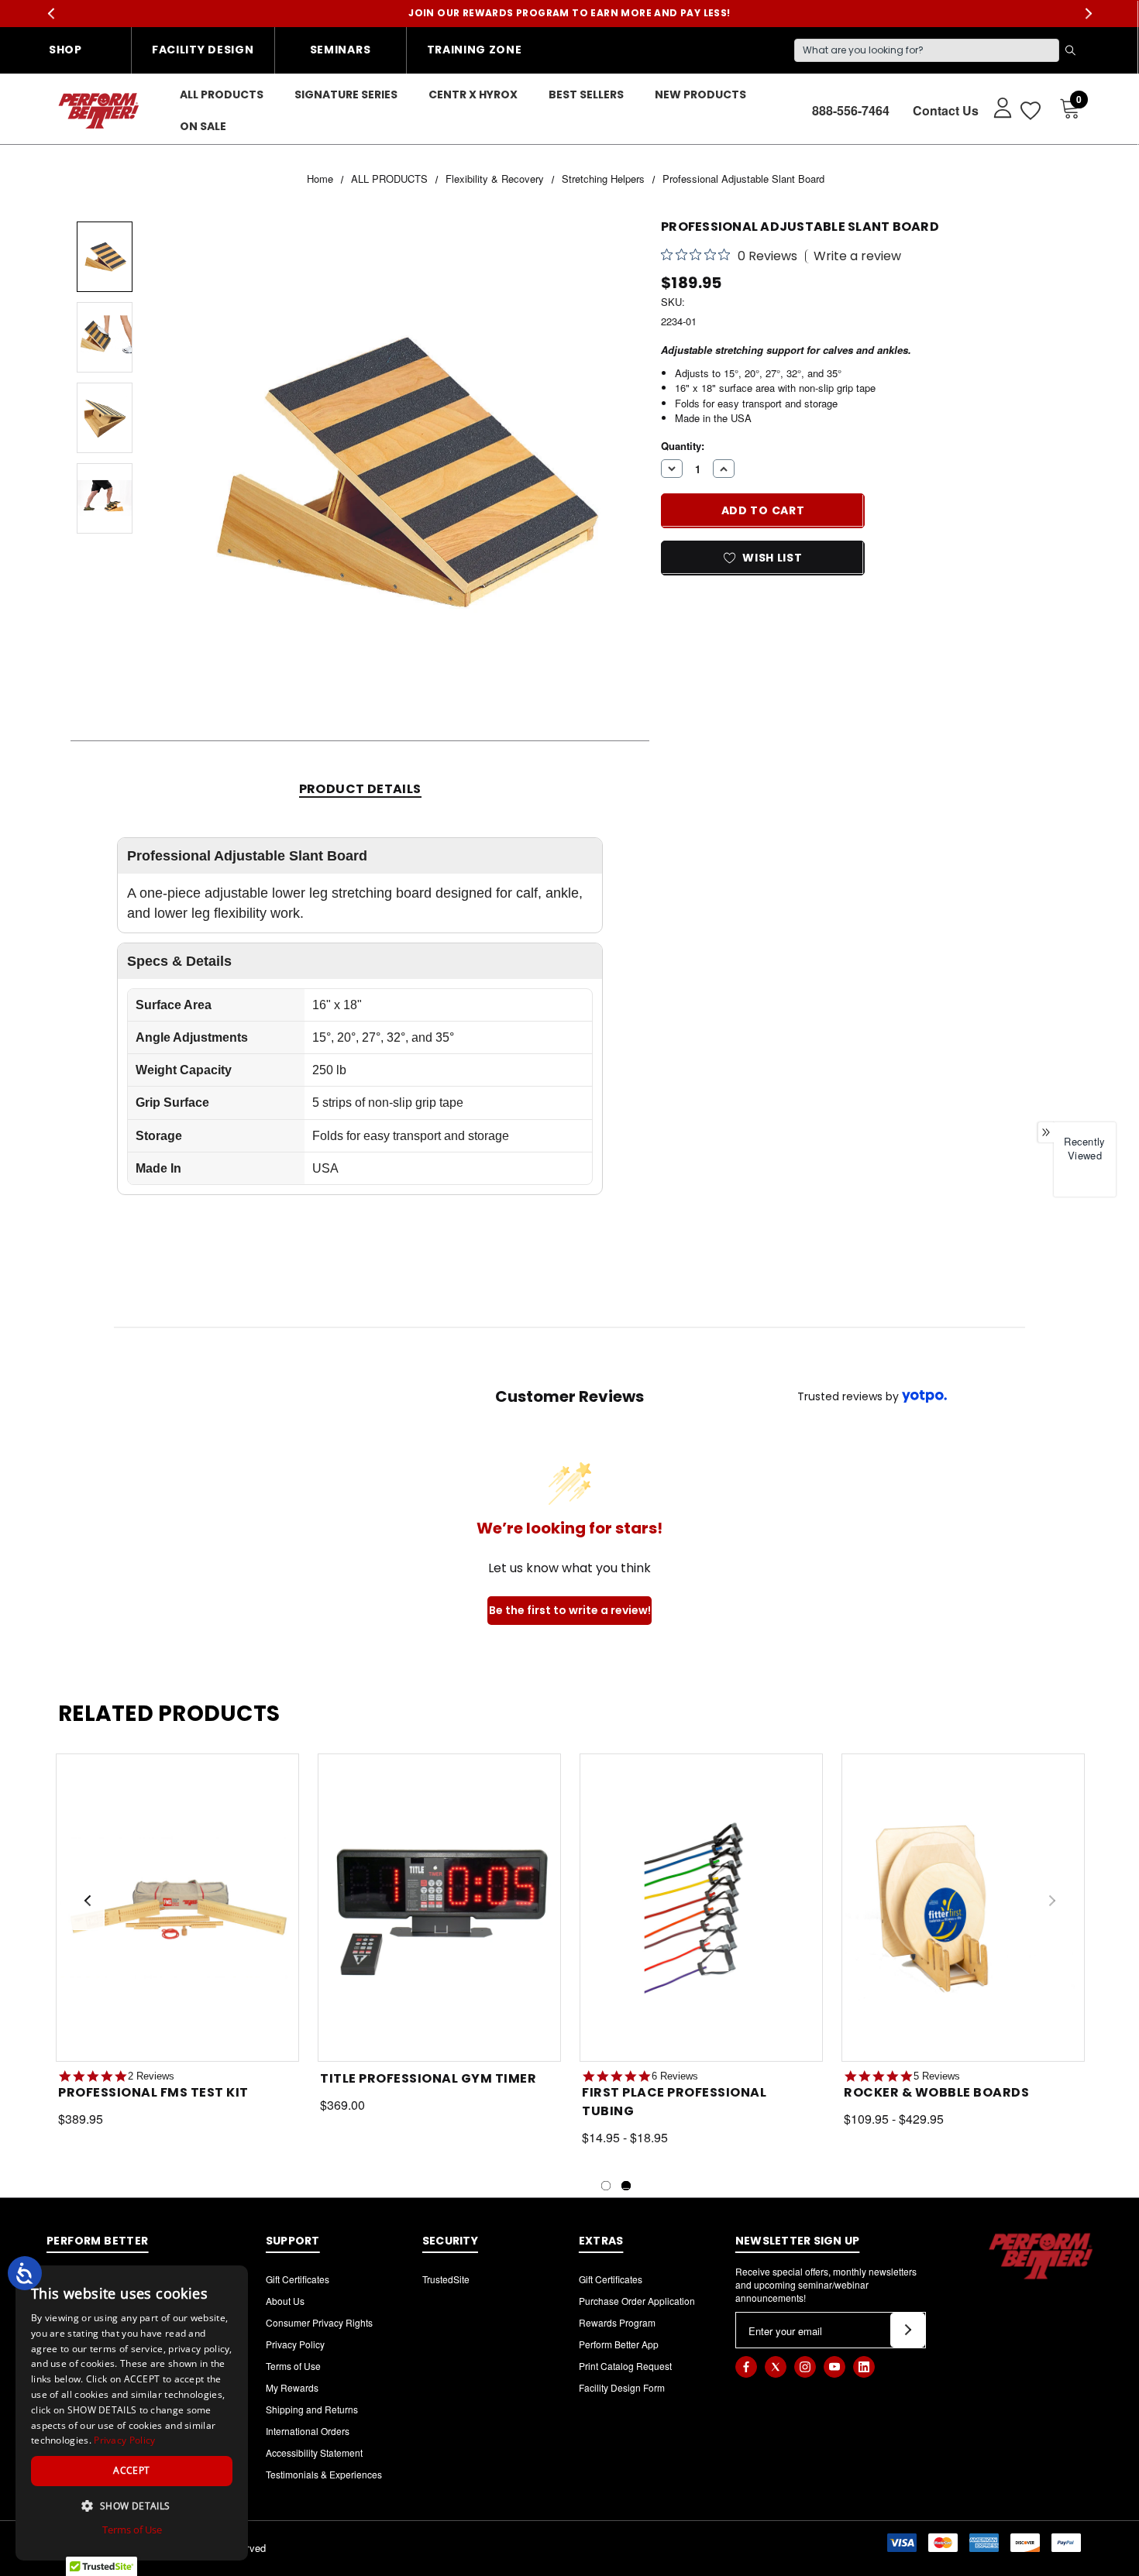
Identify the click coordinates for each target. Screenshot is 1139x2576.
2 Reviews (151, 2076)
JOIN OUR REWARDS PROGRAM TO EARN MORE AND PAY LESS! (569, 13)
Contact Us (946, 110)
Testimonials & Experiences (324, 2474)
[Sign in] (995, 107)
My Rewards (292, 2387)
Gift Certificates (298, 2279)
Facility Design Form (622, 2387)
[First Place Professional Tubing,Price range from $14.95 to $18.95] (701, 1908)
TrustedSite (446, 2279)
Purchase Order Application (637, 2301)
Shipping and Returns (312, 2409)
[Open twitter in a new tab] (776, 2367)
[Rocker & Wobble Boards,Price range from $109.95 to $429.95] (963, 1908)
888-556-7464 (851, 110)
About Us (285, 2301)
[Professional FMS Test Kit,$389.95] (177, 1908)
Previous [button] (51, 14)
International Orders (308, 2431)
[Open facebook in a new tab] (746, 2367)
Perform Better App (619, 2344)
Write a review (857, 256)
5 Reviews (937, 2076)
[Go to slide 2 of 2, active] (626, 2186)
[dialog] (132, 2413)
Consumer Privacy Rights (319, 2322)
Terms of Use (293, 2366)
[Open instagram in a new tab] (805, 2367)
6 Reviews (675, 2076)
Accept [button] (131, 2470)
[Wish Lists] (1029, 110)
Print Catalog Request (625, 2366)
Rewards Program (617, 2322)
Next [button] (1088, 14)
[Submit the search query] (1070, 50)
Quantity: (683, 445)
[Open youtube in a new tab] (834, 2367)
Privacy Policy (295, 2344)
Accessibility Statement (314, 2452)
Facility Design (203, 50)
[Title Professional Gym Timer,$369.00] (439, 1908)
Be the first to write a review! (570, 1610)
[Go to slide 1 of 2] (606, 2186)
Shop (65, 50)
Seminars (341, 50)
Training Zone (475, 50)
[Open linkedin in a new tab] (864, 2367)
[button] (132, 2506)
